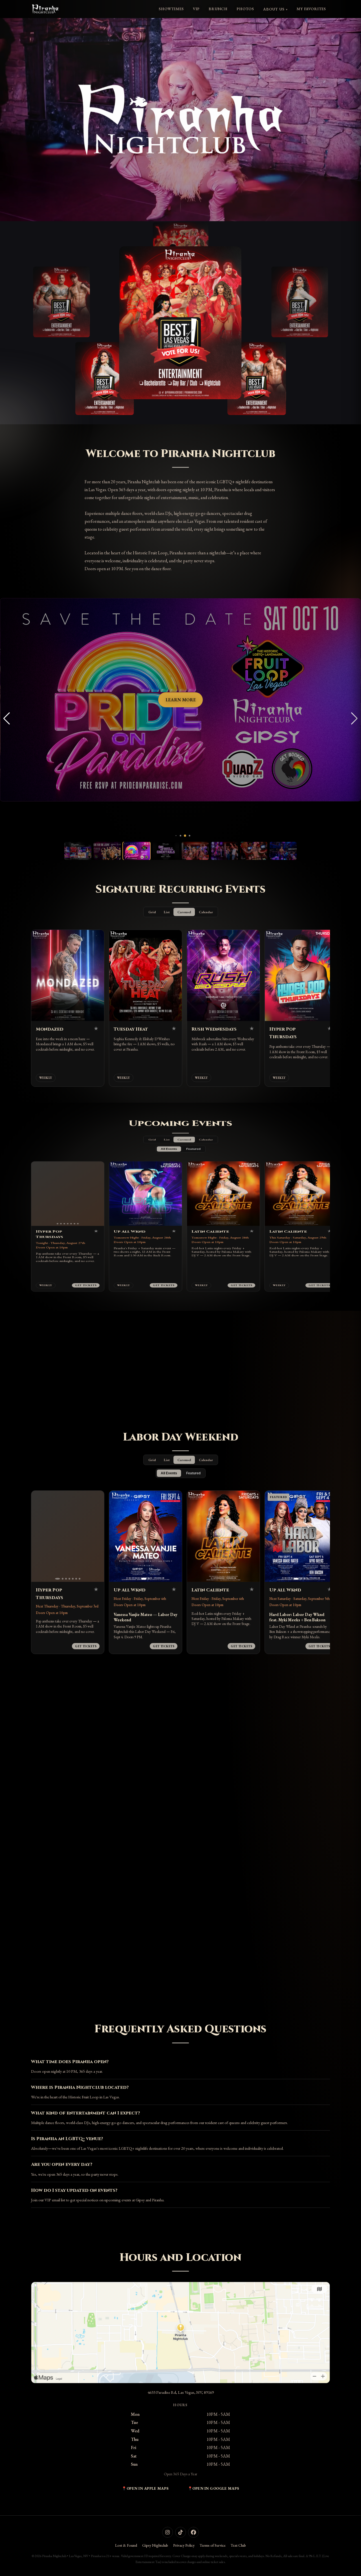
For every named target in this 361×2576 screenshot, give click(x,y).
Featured (193, 1179)
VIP (196, 9)
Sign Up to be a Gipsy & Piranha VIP (180, 1973)
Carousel (184, 912)
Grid (152, 912)
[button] (172, 836)
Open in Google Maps (216, 2488)
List (167, 912)
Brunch (218, 9)
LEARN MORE (181, 700)
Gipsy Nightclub (155, 2545)
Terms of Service (213, 2545)
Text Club (238, 2545)
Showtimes (171, 9)
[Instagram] (168, 2532)
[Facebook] (193, 2532)
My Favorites (311, 9)
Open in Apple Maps (148, 2488)
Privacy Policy (184, 2545)
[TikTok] (180, 2532)
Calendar (206, 912)
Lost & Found (126, 2545)
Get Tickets (86, 1372)
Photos (245, 9)
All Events (169, 1179)
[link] (180, 323)
